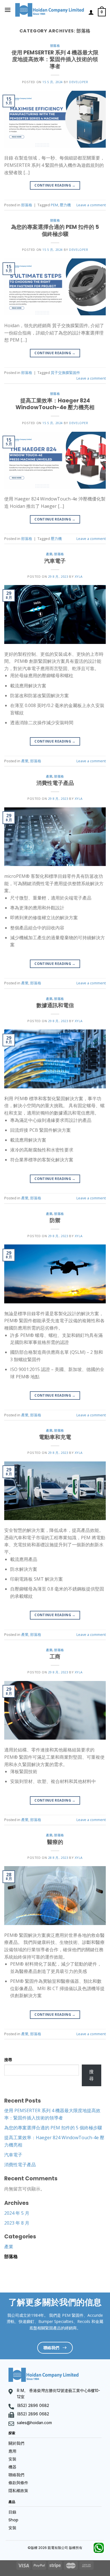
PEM (54, 205)
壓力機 (65, 205)
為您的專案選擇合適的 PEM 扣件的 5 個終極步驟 (55, 231)
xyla (79, 576)
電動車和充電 (55, 1437)
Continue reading (55, 185)
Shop (13, 2520)
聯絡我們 (16, 2475)
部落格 (55, 46)
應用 (12, 2451)
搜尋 (8, 2060)
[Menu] (8, 10)
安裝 (12, 2459)
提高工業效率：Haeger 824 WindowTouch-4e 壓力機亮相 (55, 404)
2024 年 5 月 (17, 2213)
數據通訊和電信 (55, 1005)
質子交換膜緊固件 (65, 373)
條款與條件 (18, 2483)
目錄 (12, 2512)
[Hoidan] (50, 10)
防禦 (55, 1220)
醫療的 (55, 1842)
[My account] (91, 12)
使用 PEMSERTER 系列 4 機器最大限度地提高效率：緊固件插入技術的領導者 (55, 60)
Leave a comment (91, 205)
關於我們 (16, 2443)
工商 (55, 1657)
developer (79, 82)
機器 (12, 2467)
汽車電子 (55, 561)
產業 (49, 554)
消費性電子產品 (55, 783)
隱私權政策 (18, 2491)
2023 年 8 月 (17, 2223)
